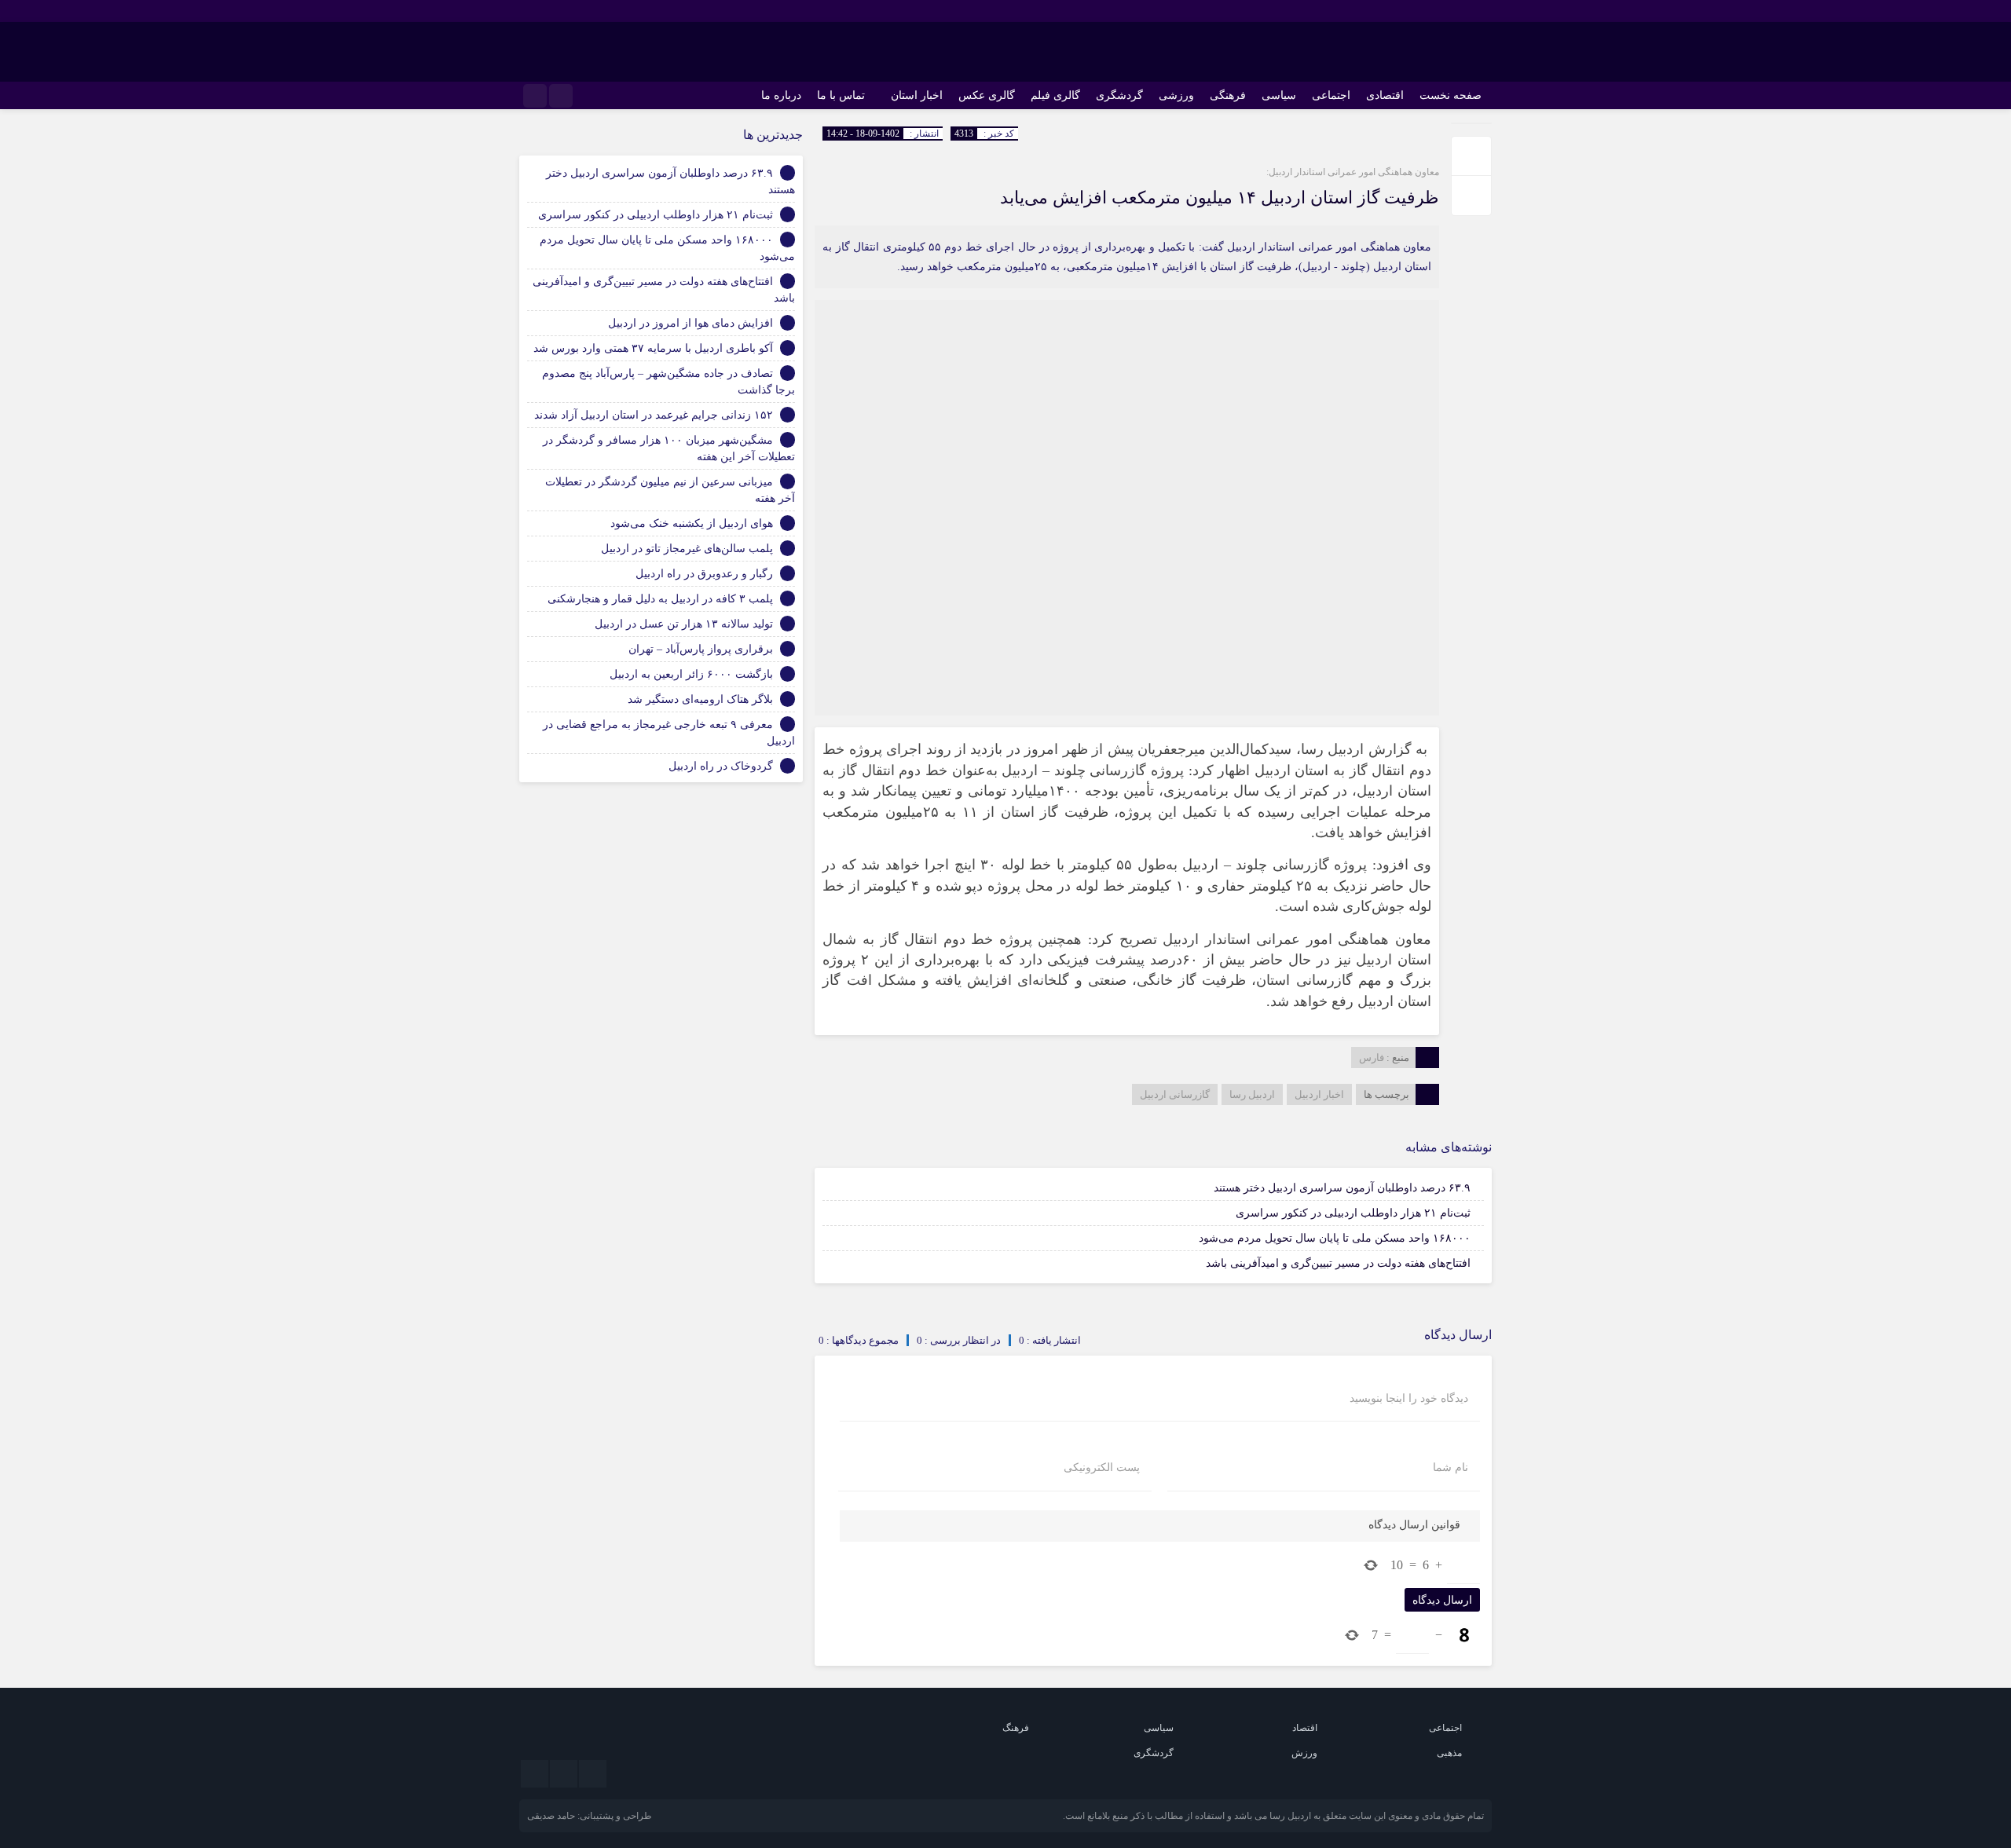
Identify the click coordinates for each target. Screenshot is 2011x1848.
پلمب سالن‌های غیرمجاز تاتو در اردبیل (687, 549)
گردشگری (1119, 95)
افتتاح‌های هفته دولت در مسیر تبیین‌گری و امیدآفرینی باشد (1338, 1263)
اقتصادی (1385, 95)
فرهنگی (1228, 95)
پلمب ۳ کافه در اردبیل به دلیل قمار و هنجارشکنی (660, 599)
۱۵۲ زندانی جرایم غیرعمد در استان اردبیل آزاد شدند (654, 415)
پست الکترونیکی (1102, 1468)
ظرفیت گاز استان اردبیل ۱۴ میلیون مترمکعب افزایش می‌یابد (1220, 198)
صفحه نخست (1451, 95)
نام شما (1451, 1468)
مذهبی (1449, 1753)
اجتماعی (1331, 95)
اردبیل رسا (1252, 1094)
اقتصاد (1305, 1728)
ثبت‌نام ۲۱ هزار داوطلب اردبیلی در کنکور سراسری (1353, 1213)
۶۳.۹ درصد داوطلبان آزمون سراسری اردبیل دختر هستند (1342, 1188)
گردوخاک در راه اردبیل (721, 766)
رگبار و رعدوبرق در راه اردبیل (704, 574)
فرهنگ (1016, 1728)
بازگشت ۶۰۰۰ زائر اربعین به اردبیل (691, 674)
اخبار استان (917, 95)
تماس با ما (841, 95)
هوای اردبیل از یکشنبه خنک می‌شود (692, 523)
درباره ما (781, 95)
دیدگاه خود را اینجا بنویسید (1409, 1399)
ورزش (1304, 1753)
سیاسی (1279, 95)
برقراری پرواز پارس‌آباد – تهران (701, 649)
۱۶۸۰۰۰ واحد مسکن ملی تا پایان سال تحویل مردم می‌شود (1335, 1238)
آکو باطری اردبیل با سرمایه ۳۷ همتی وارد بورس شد (653, 348)
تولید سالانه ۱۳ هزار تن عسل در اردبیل (684, 624)
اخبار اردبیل (1319, 1094)
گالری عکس (987, 95)
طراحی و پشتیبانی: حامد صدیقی (590, 1816)
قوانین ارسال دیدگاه (1414, 1525)
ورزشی (1176, 95)
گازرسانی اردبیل (1175, 1094)
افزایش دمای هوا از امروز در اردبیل (690, 323)
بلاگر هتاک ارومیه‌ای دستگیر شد (700, 699)
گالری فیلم (1055, 95)
